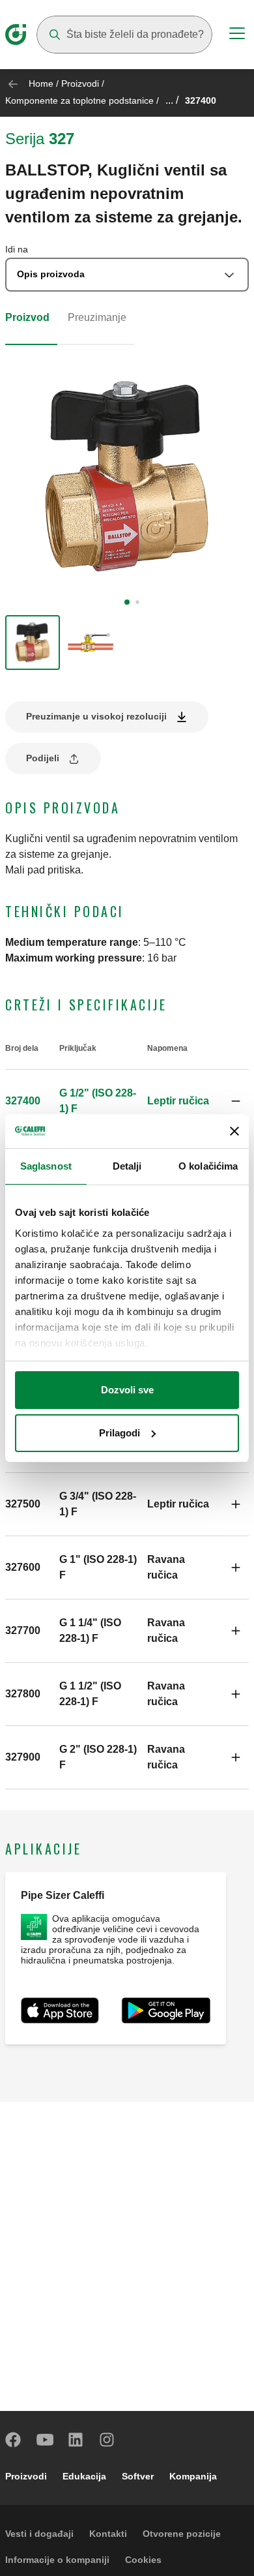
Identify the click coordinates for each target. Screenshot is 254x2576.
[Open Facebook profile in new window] (14, 2440)
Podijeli (43, 758)
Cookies (143, 2560)
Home (41, 83)
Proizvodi (80, 83)
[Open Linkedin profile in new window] (76, 2440)
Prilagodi (120, 1433)
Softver (138, 2476)
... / (172, 100)
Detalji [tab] (127, 1166)
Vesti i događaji (39, 2534)
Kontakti (108, 2534)
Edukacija (84, 2476)
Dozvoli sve (127, 1390)
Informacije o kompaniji (57, 2560)
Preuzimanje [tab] (97, 317)
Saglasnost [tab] (46, 1166)
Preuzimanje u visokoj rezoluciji (96, 716)
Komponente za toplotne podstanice (79, 100)
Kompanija (193, 2476)
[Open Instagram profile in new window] (107, 2440)
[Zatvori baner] (234, 1131)
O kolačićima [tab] (208, 1166)
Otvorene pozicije (182, 2534)
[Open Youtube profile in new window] (45, 2440)
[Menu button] (237, 35)
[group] (33, 643)
